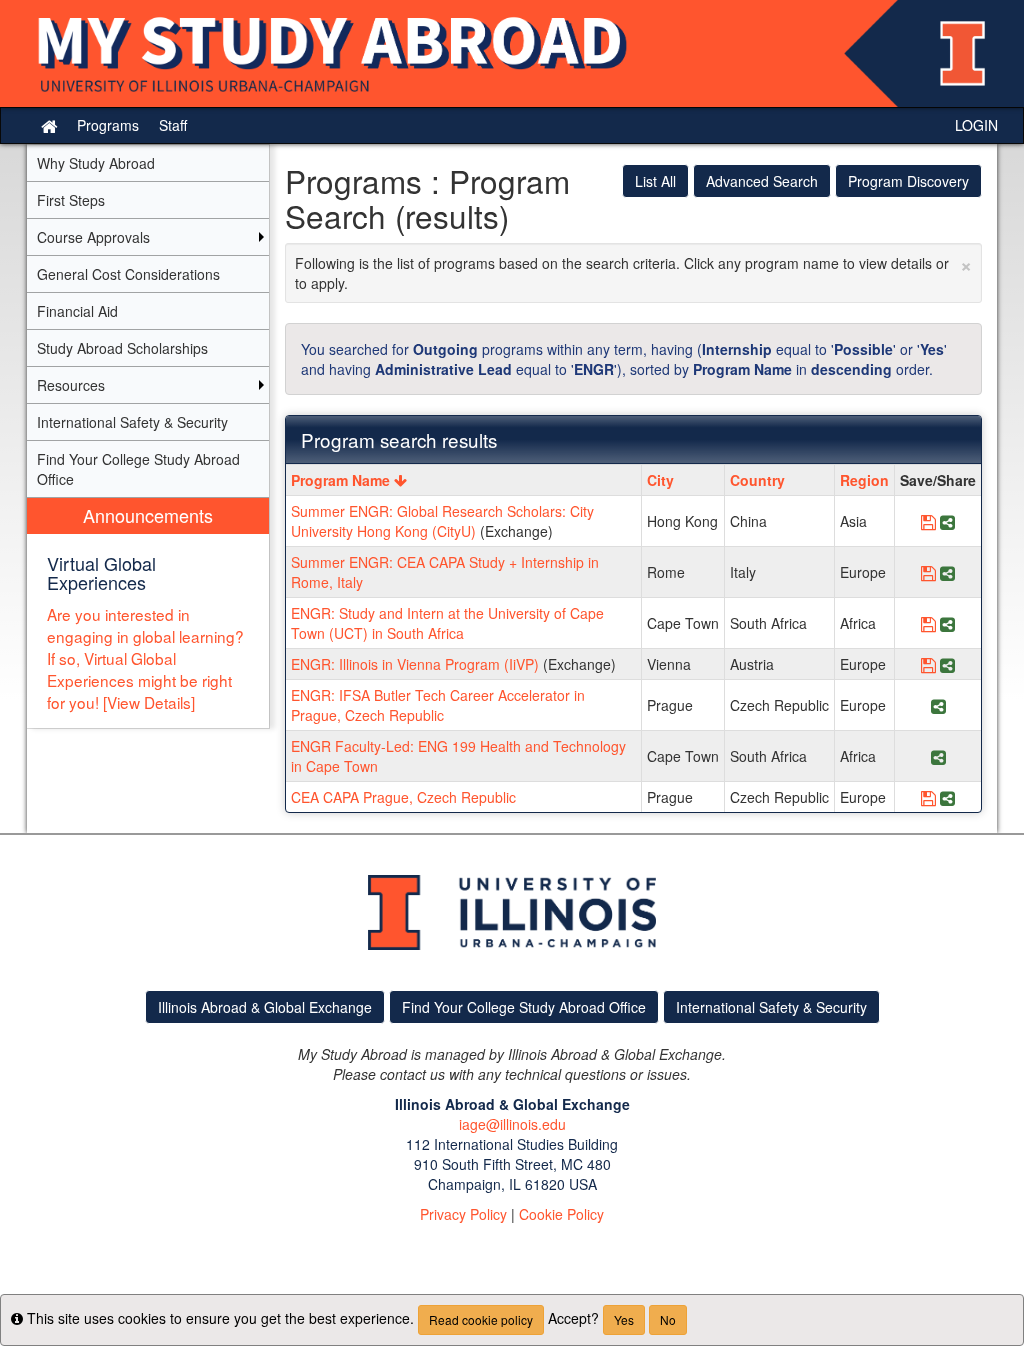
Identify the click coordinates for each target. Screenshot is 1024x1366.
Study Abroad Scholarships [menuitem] (122, 348)
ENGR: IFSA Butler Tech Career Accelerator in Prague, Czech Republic (438, 705)
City (660, 480)
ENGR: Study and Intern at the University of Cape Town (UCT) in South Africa (447, 623)
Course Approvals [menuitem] (93, 237)
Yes (624, 1319)
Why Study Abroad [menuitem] (96, 163)
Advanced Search (762, 181)
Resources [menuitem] (71, 385)
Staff (173, 125)
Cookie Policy (561, 1214)
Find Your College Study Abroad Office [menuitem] (138, 469)
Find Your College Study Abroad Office (524, 1007)
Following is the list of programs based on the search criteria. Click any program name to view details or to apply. (634, 270)
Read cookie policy (481, 1319)
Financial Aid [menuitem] (77, 311)
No (668, 1319)
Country (757, 480)
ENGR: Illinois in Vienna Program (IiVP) (415, 664)
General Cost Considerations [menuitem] (128, 274)
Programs (108, 125)
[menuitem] (148, 613)
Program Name (342, 480)
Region (864, 480)
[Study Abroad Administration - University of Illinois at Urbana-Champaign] (512, 53)
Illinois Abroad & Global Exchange (265, 1007)
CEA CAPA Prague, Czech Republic (403, 797)
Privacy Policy (463, 1214)
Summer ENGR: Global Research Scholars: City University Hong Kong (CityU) (442, 521)
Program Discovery (908, 181)
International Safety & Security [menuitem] (132, 422)
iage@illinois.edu (512, 1124)
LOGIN (976, 125)
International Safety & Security (771, 1007)
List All (655, 181)
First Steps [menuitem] (71, 200)
